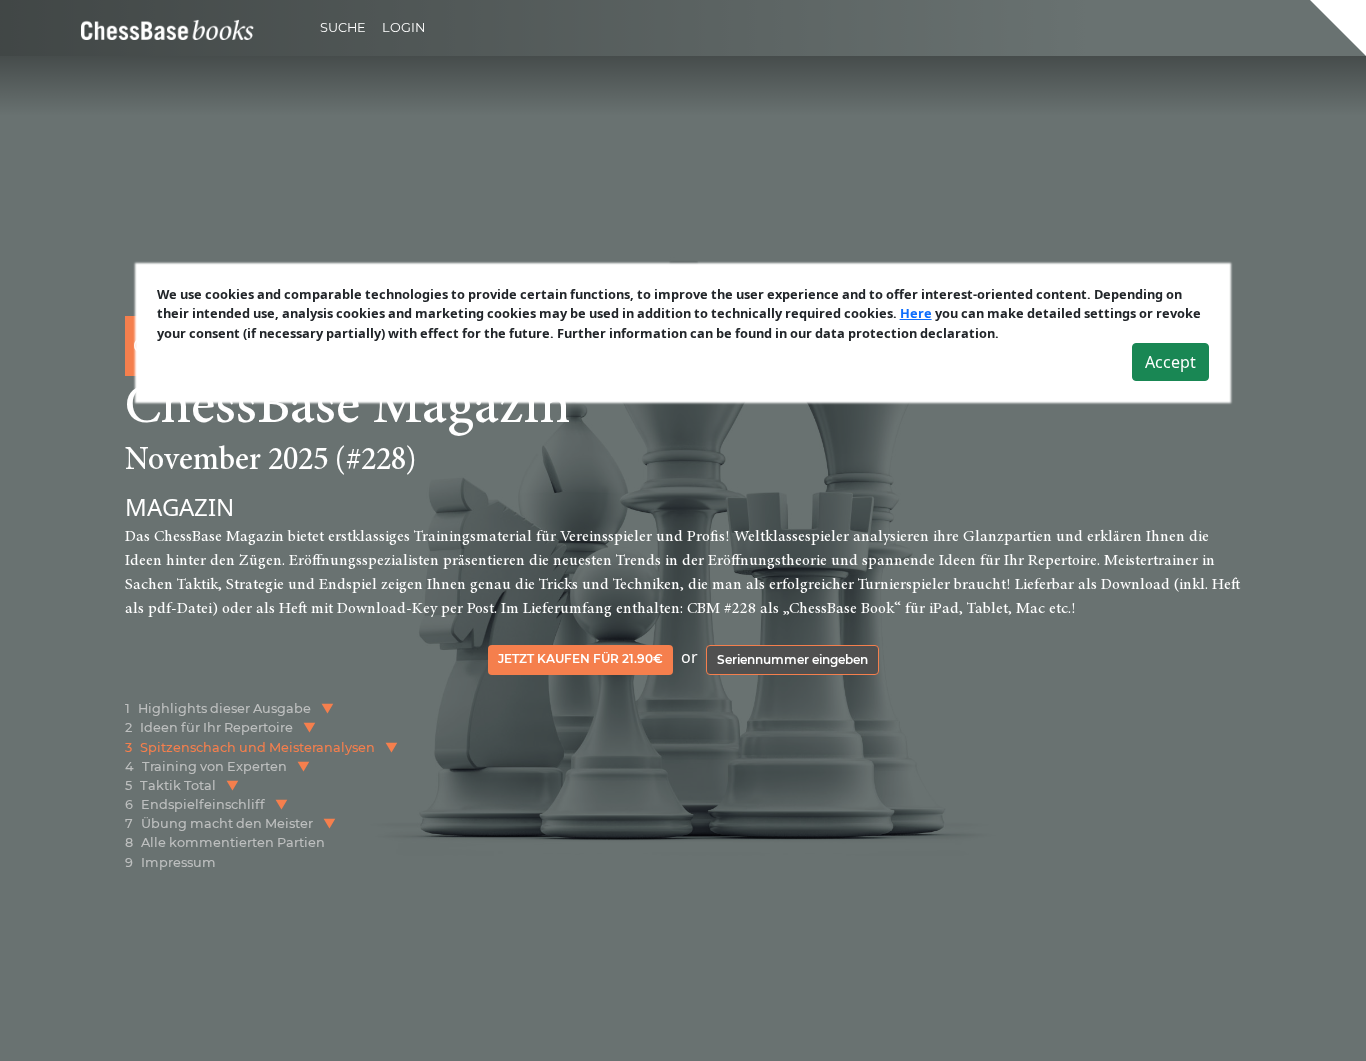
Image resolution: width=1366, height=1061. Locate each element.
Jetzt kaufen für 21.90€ (580, 658)
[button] (327, 708)
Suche (343, 27)
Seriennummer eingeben (792, 659)
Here (916, 313)
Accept (1170, 362)
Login (403, 27)
